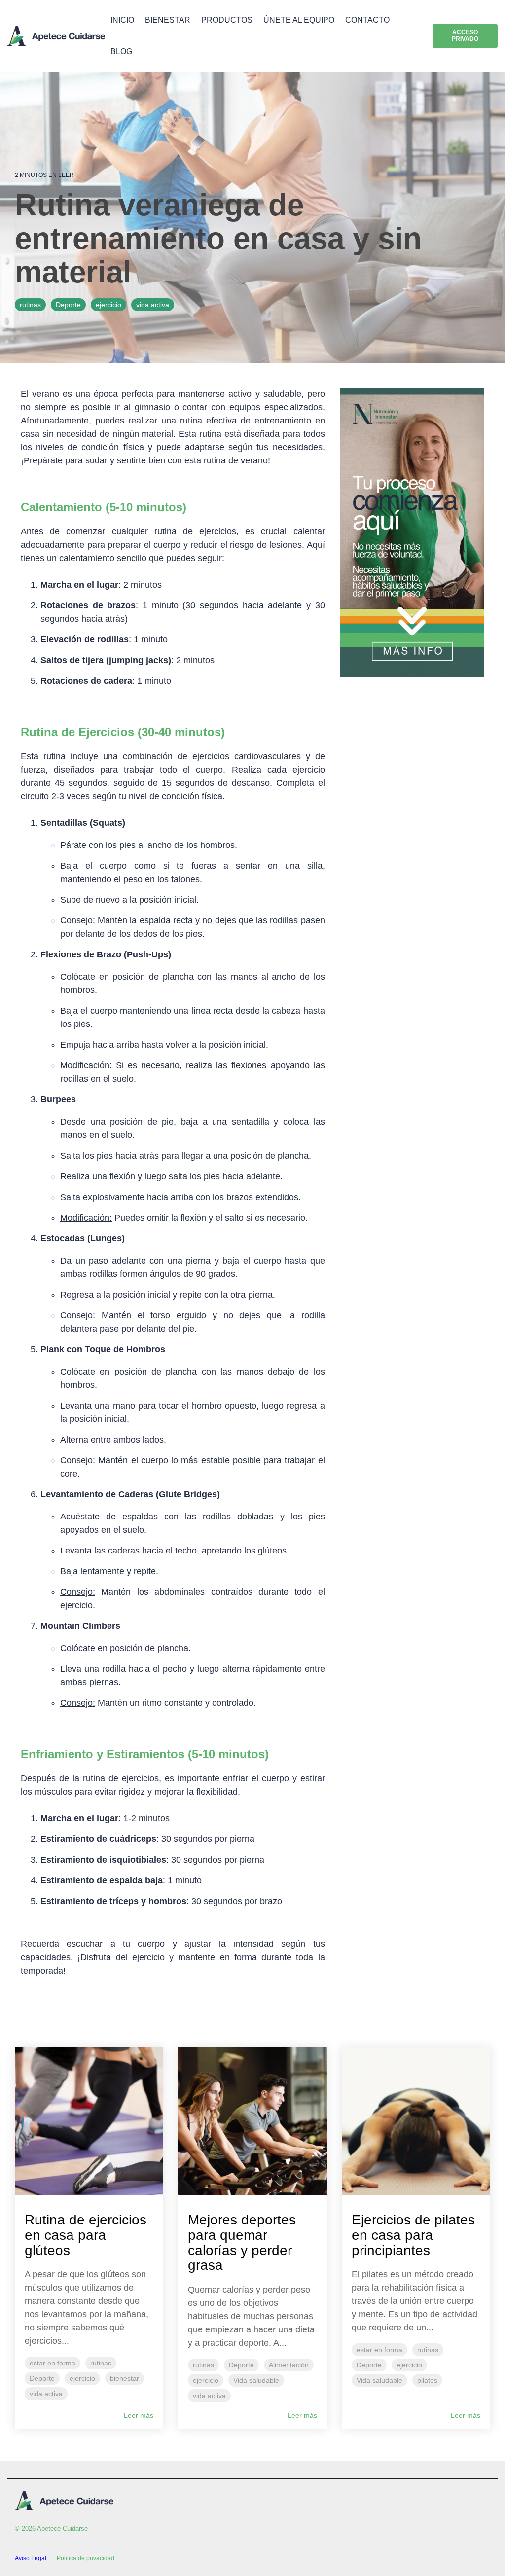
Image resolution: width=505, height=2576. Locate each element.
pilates (427, 2380)
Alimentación (289, 2365)
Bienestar (168, 20)
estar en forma (53, 2363)
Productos (227, 20)
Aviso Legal (31, 2558)
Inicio (122, 20)
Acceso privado (465, 35)
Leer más (139, 2415)
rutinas (30, 305)
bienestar (125, 2378)
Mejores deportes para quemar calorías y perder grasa (242, 2242)
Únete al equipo (299, 20)
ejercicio (108, 305)
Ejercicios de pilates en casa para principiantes (413, 2235)
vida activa (153, 305)
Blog (121, 52)
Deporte (68, 305)
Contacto (367, 20)
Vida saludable (256, 2380)
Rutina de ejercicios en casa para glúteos (86, 2235)
